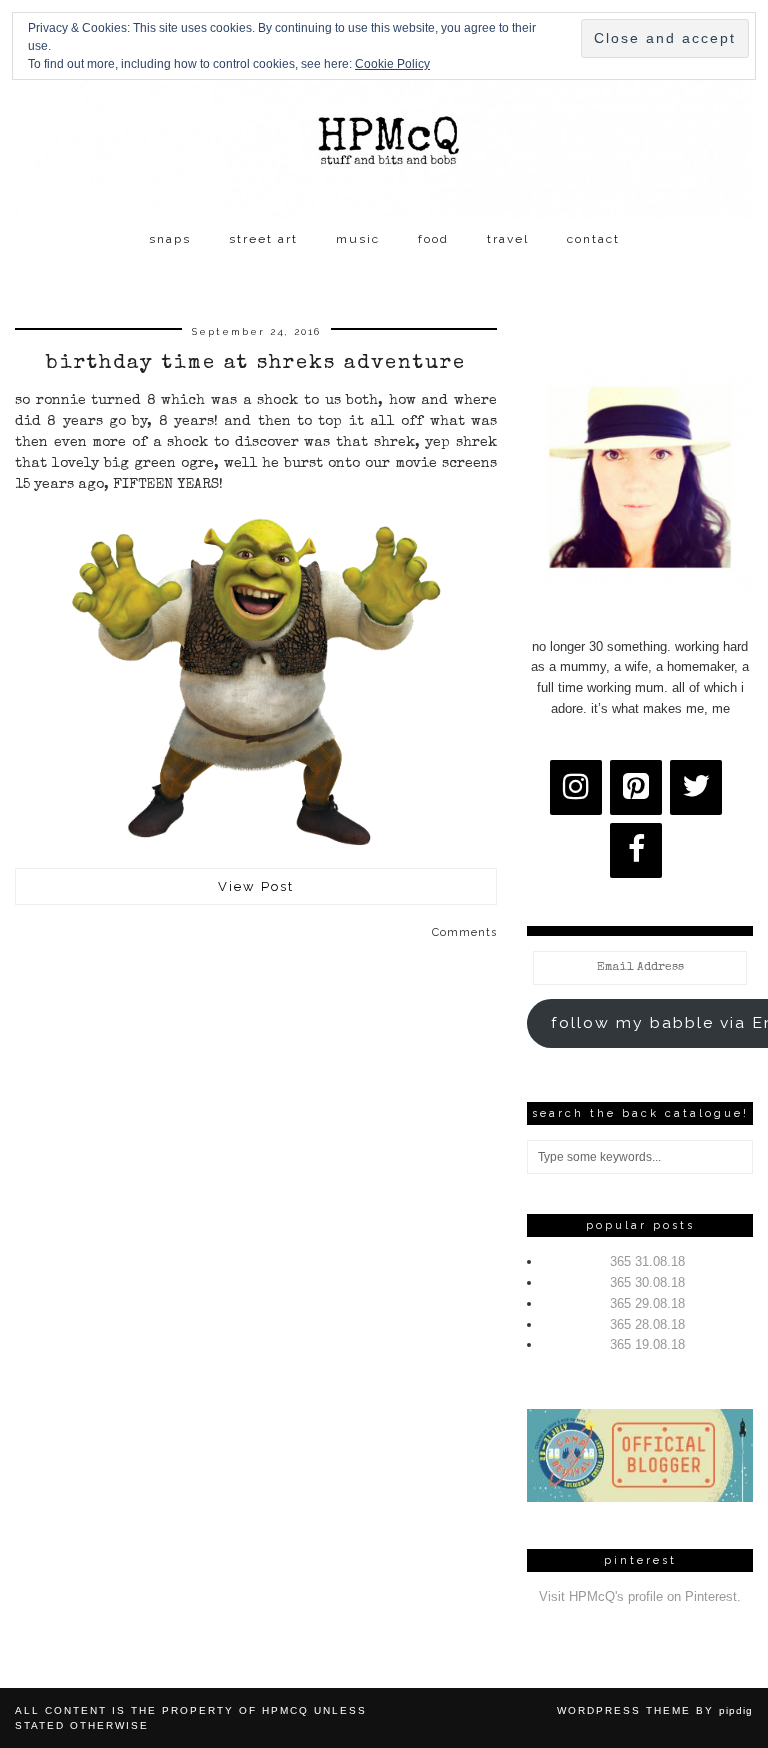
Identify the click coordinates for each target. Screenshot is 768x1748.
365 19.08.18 (647, 1344)
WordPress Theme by (655, 1710)
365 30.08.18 (647, 1282)
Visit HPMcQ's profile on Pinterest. (640, 1596)
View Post (256, 886)
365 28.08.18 (647, 1324)
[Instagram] (576, 787)
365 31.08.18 (647, 1261)
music (358, 239)
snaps (170, 239)
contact (593, 239)
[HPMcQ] (384, 110)
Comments (464, 932)
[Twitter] (696, 787)
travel (508, 239)
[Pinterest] (636, 787)
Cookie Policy (392, 64)
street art (263, 239)
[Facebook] (636, 850)
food (433, 239)
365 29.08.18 (647, 1303)
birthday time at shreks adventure (256, 364)
